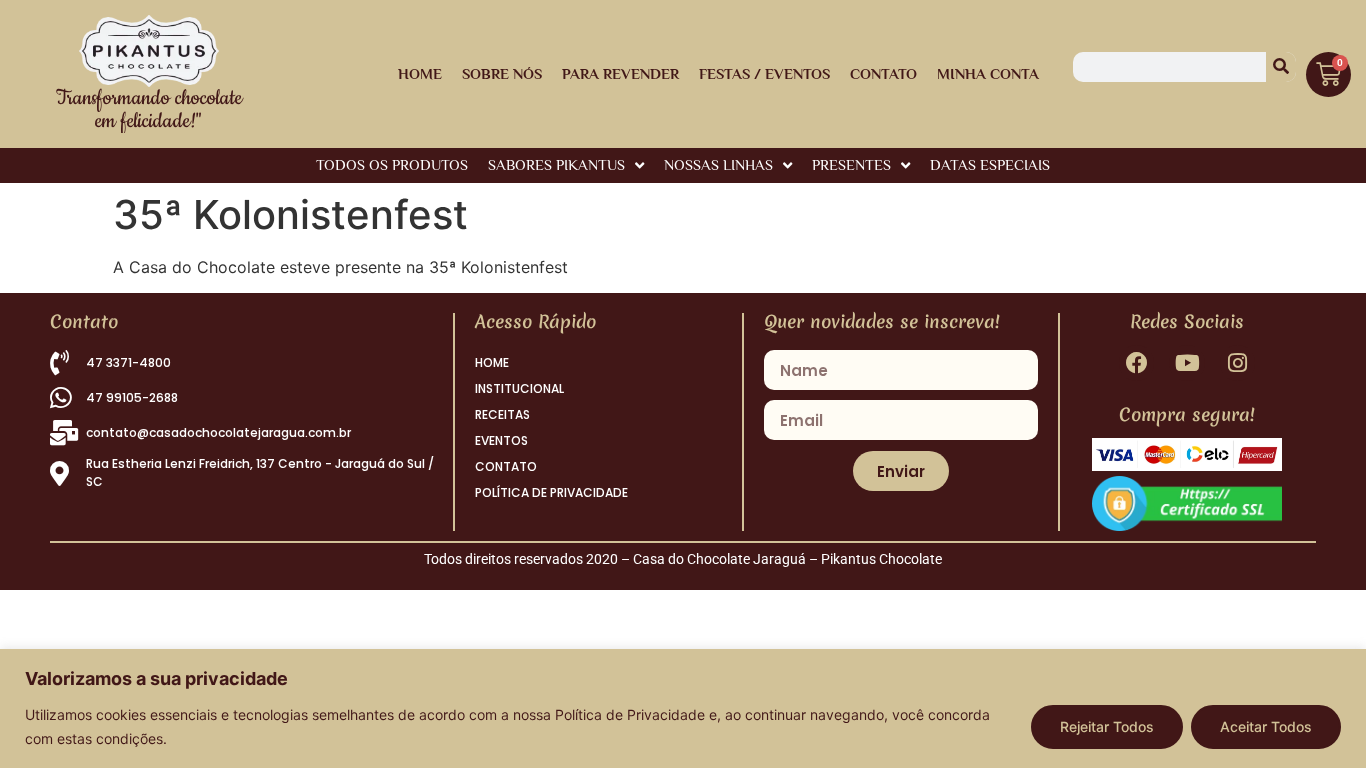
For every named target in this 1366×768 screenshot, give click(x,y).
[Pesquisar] (1281, 67)
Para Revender (620, 73)
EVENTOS (501, 440)
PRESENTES (851, 164)
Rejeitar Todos (1107, 726)
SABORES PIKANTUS (556, 164)
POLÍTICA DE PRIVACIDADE (551, 492)
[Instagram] (1237, 362)
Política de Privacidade (630, 714)
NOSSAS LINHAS (718, 164)
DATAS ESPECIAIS (990, 164)
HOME (420, 73)
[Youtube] (1186, 362)
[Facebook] (1136, 362)
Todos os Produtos (392, 164)
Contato (883, 73)
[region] (683, 708)
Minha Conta (988, 73)
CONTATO (506, 466)
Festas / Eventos (764, 73)
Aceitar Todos (1266, 726)
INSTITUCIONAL (519, 388)
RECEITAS (502, 414)
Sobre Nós (502, 73)
